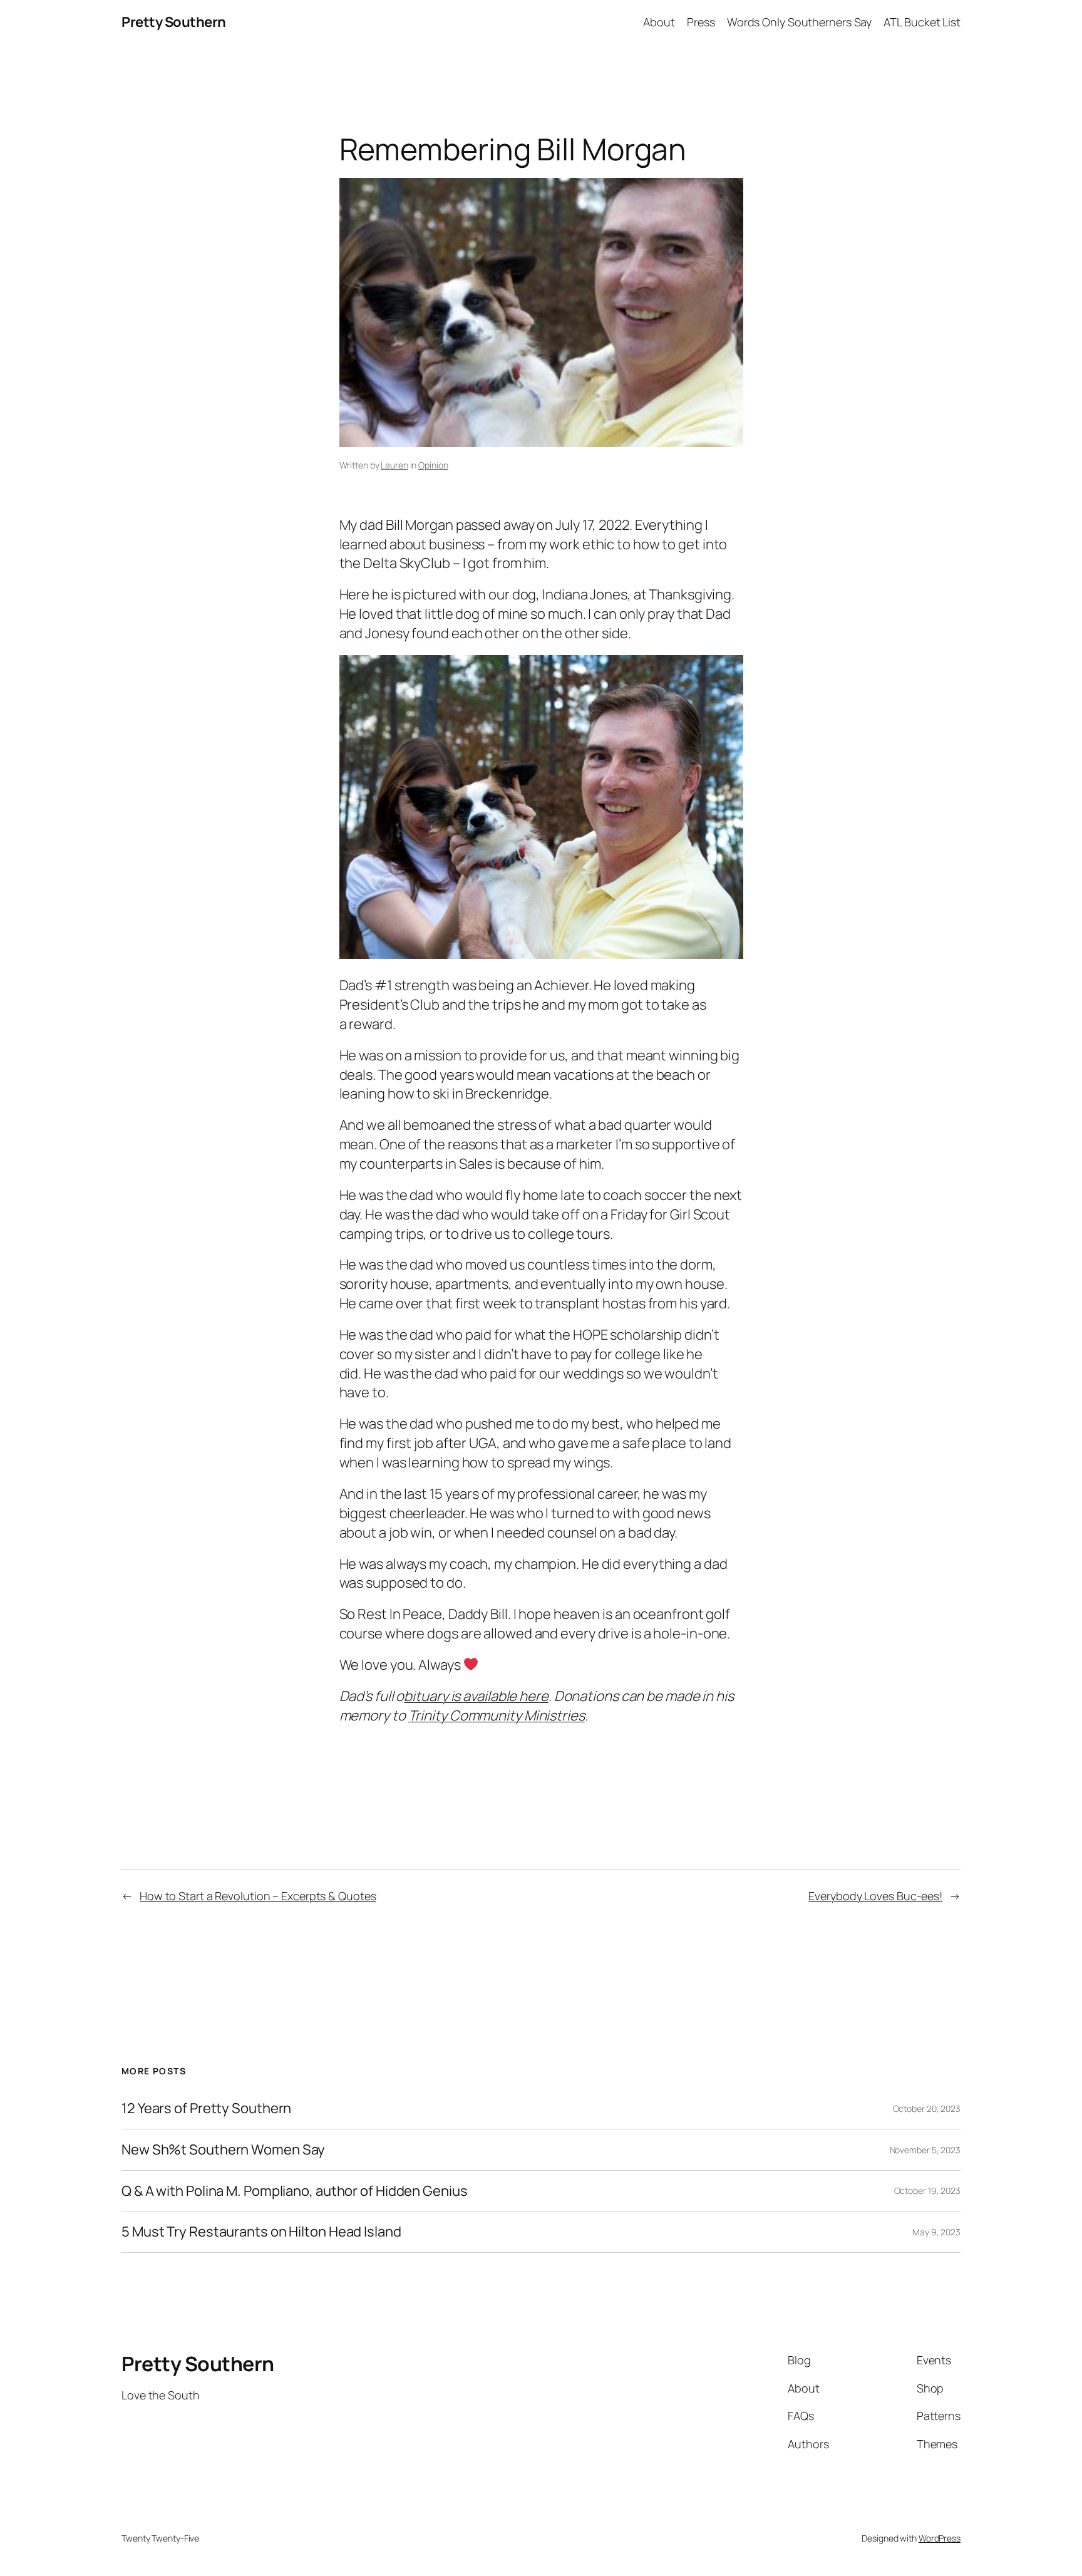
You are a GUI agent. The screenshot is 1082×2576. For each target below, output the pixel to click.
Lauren (394, 465)
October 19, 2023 (927, 2191)
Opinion (433, 465)
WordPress (940, 2538)
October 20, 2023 (927, 2108)
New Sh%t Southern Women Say (223, 2150)
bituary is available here (476, 1696)
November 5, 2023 (925, 2150)
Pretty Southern (174, 22)
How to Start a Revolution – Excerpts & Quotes (258, 1896)
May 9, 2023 (936, 2232)
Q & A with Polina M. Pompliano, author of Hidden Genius (295, 2191)
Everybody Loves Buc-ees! (875, 1896)
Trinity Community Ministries (497, 1715)
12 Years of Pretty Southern (206, 2108)
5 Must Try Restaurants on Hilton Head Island (261, 2232)
